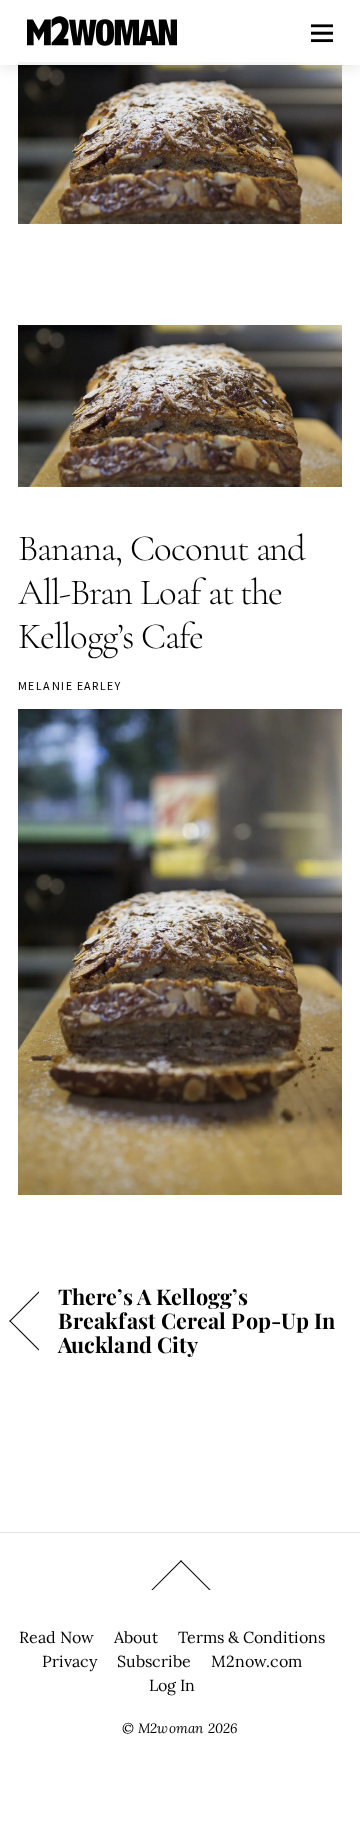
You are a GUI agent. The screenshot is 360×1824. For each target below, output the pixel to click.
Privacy (69, 1661)
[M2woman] (102, 35)
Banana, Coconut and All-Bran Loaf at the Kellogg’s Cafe (161, 592)
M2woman (170, 1728)
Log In (172, 1685)
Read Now (56, 1637)
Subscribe (154, 1661)
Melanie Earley (69, 685)
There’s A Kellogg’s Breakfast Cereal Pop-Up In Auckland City (196, 1320)
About (136, 1637)
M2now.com (256, 1661)
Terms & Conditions (251, 1637)
